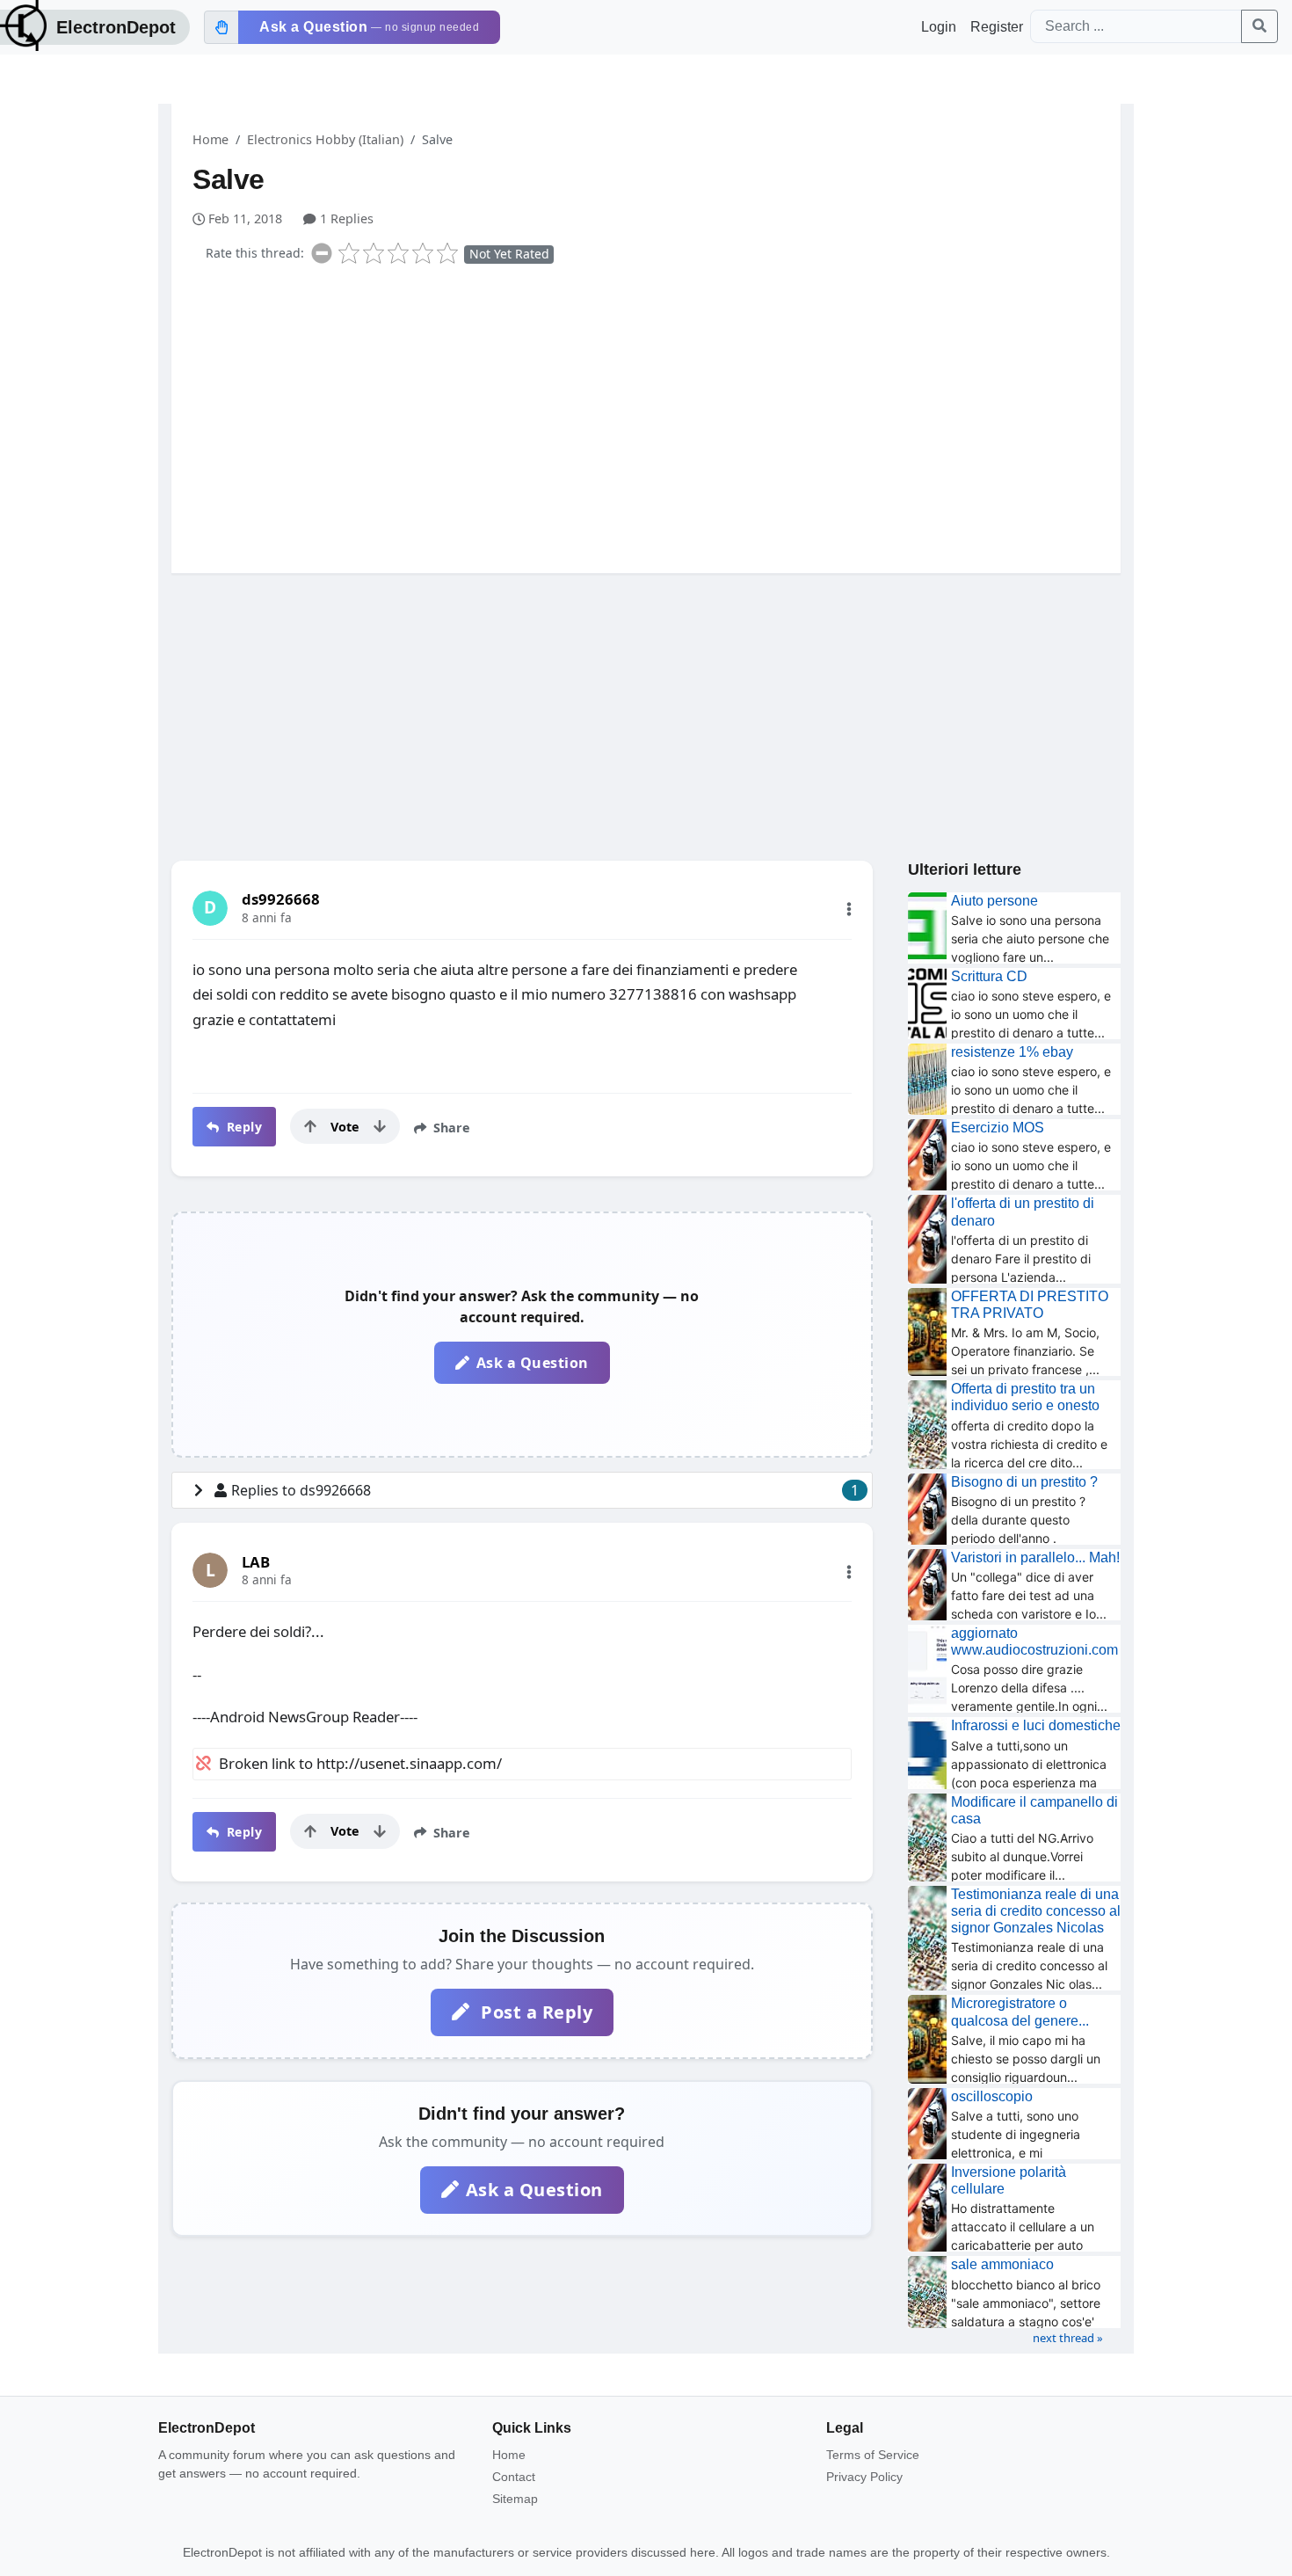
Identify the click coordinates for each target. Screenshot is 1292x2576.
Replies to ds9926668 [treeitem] (545, 1490)
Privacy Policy (864, 2477)
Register (997, 27)
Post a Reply (535, 2012)
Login (939, 27)
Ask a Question (533, 1363)
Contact (514, 2477)
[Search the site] (1259, 26)
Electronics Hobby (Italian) (325, 139)
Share (450, 1128)
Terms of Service (873, 2455)
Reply (242, 1127)
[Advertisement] (657, 415)
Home (210, 139)
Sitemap (515, 2499)
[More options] (849, 909)
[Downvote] (380, 1126)
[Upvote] (310, 1126)
